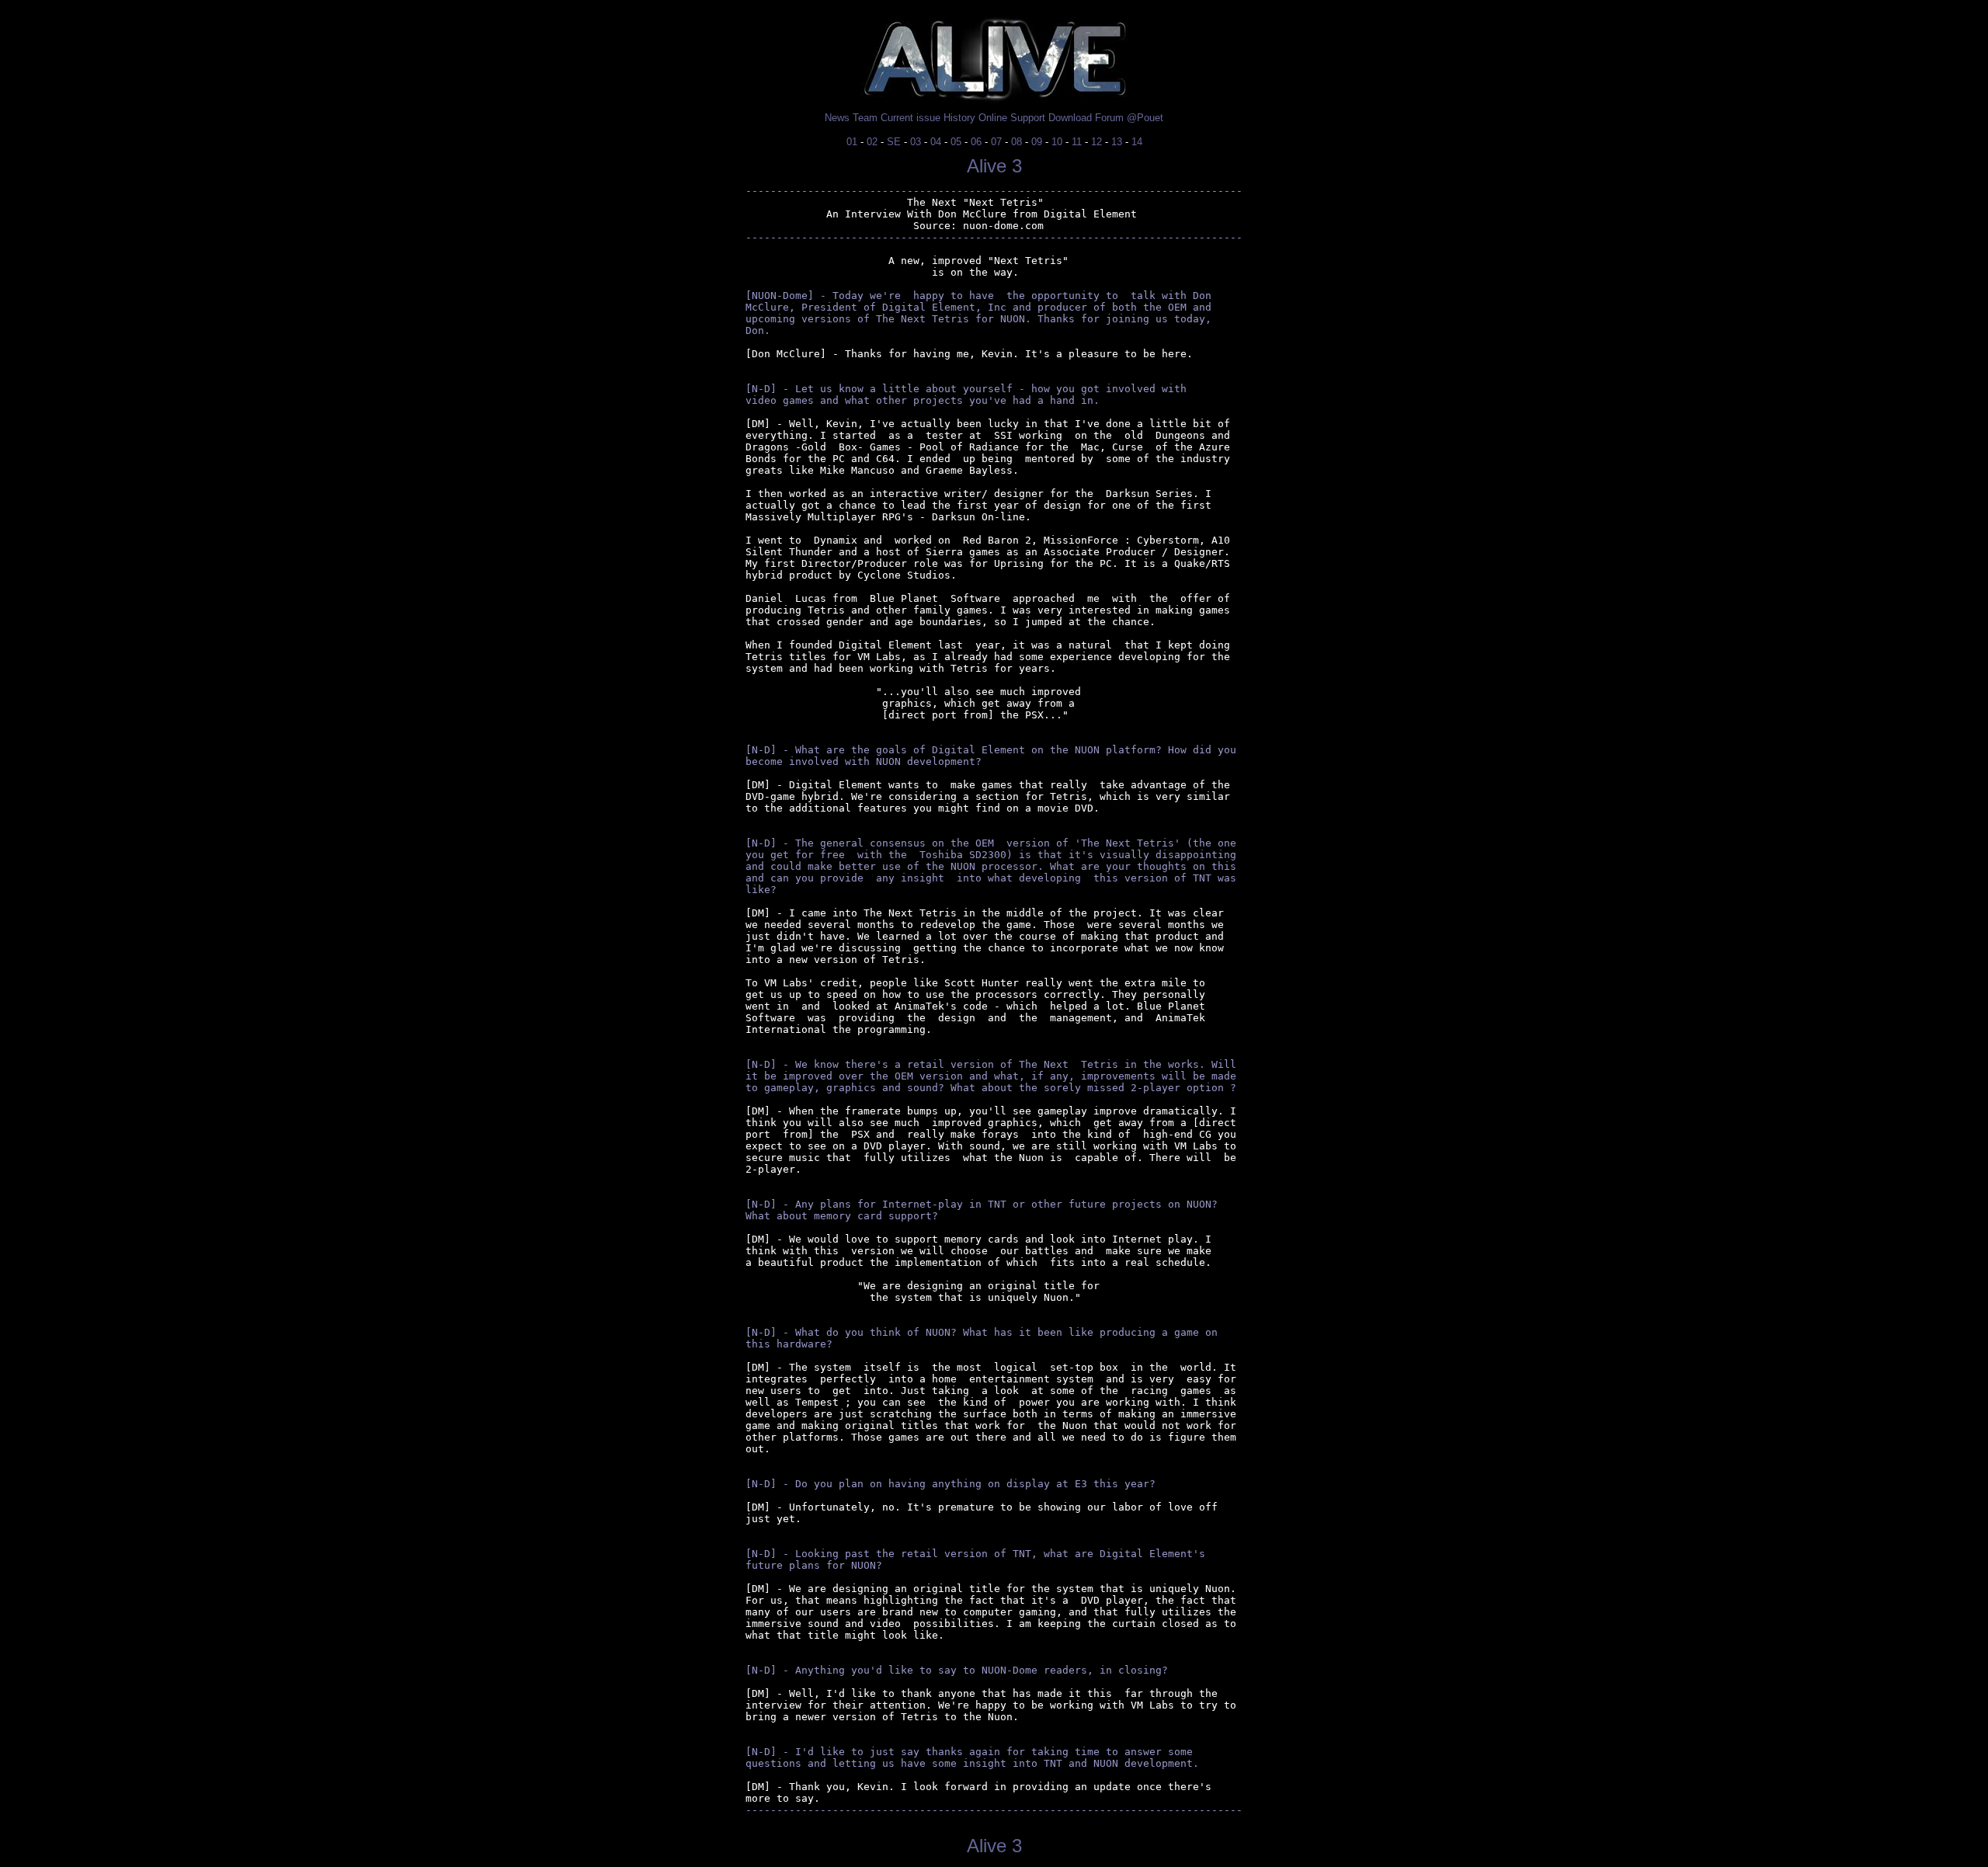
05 (956, 142)
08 (1017, 142)
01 (852, 142)
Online (993, 118)
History (959, 118)
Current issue (911, 118)
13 (1117, 142)
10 (1057, 142)
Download (1070, 118)
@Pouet (1145, 118)
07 (996, 142)
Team (865, 118)
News (837, 118)
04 (936, 142)
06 (976, 142)
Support (1028, 118)
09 (1037, 142)
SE (894, 142)
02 (872, 142)
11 (1077, 142)
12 (1097, 142)
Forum (1109, 118)
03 (916, 142)
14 (1137, 142)
